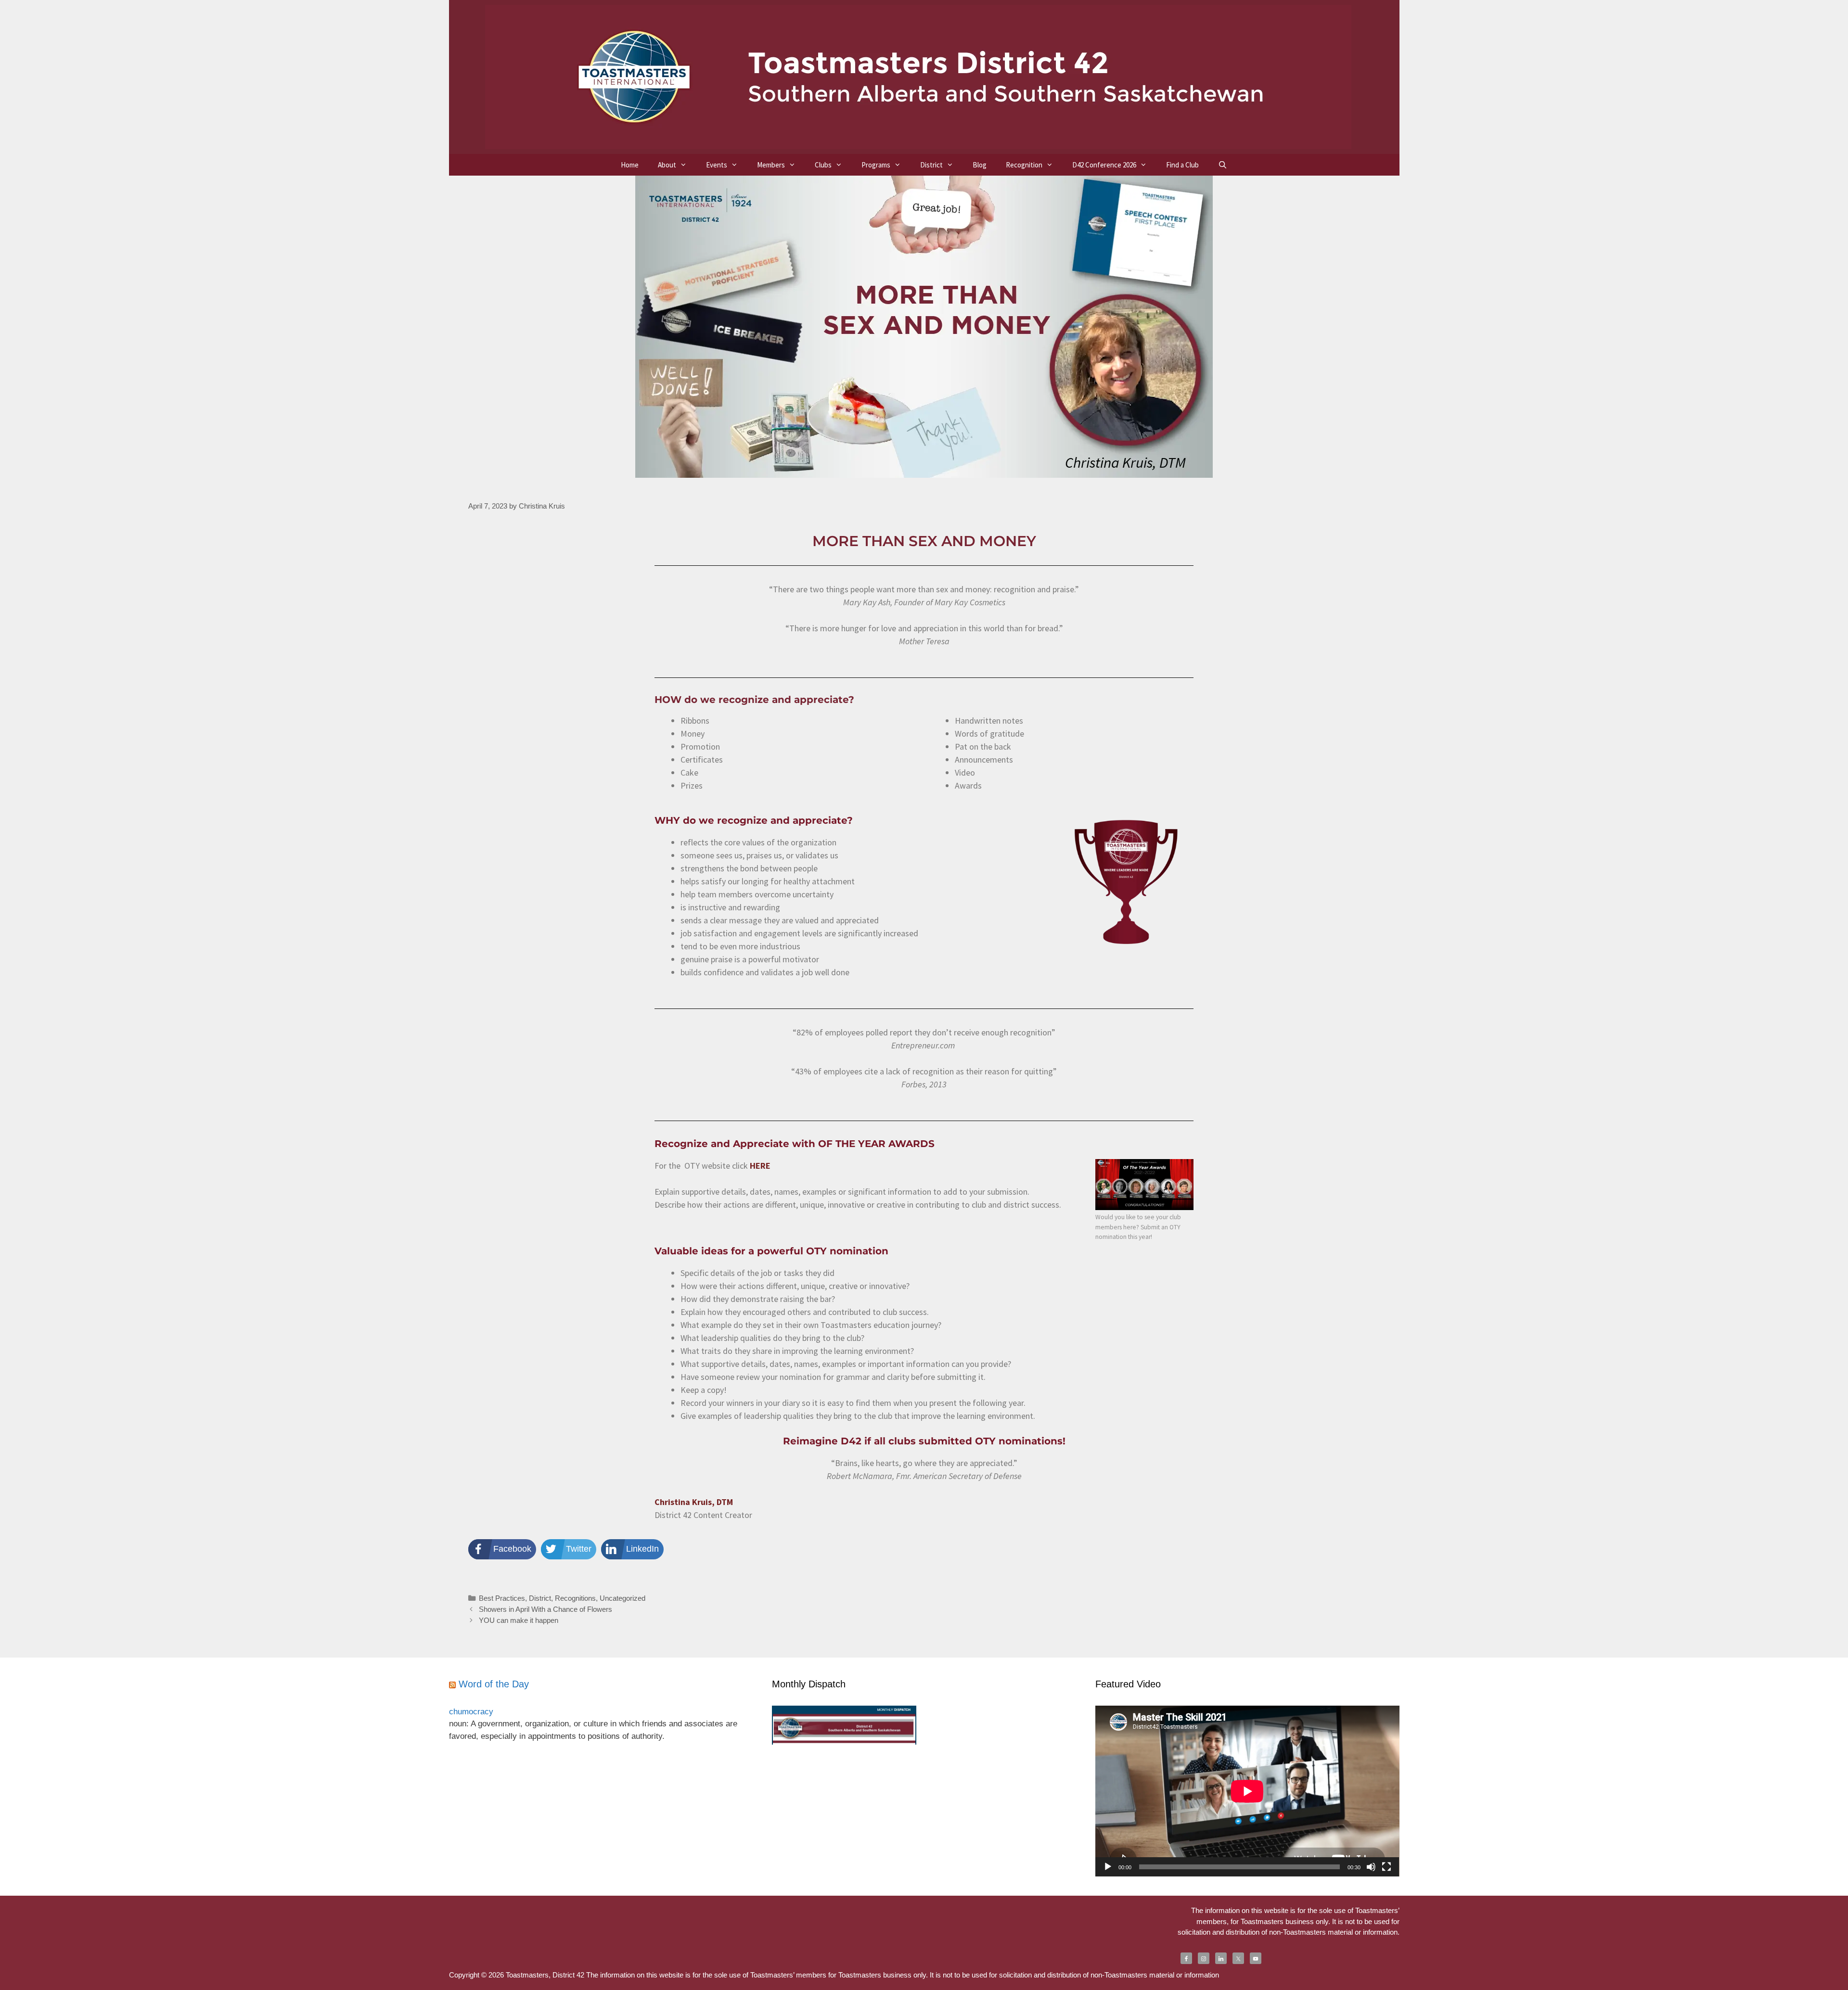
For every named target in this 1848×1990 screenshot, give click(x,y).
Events (717, 165)
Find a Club (1182, 165)
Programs (876, 165)
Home (630, 165)
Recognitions (575, 1598)
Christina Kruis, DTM (694, 1502)
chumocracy (471, 1712)
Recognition (1024, 165)
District (931, 165)
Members (771, 165)
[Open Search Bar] (1223, 165)
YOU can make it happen (519, 1620)
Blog (980, 165)
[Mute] (1371, 1867)
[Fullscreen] (1386, 1867)
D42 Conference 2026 (1104, 165)
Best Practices (502, 1598)
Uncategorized (622, 1598)
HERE (760, 1166)
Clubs (823, 165)
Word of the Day (494, 1684)
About (667, 165)
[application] (1247, 1791)
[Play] (1108, 1867)
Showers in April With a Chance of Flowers (545, 1609)
